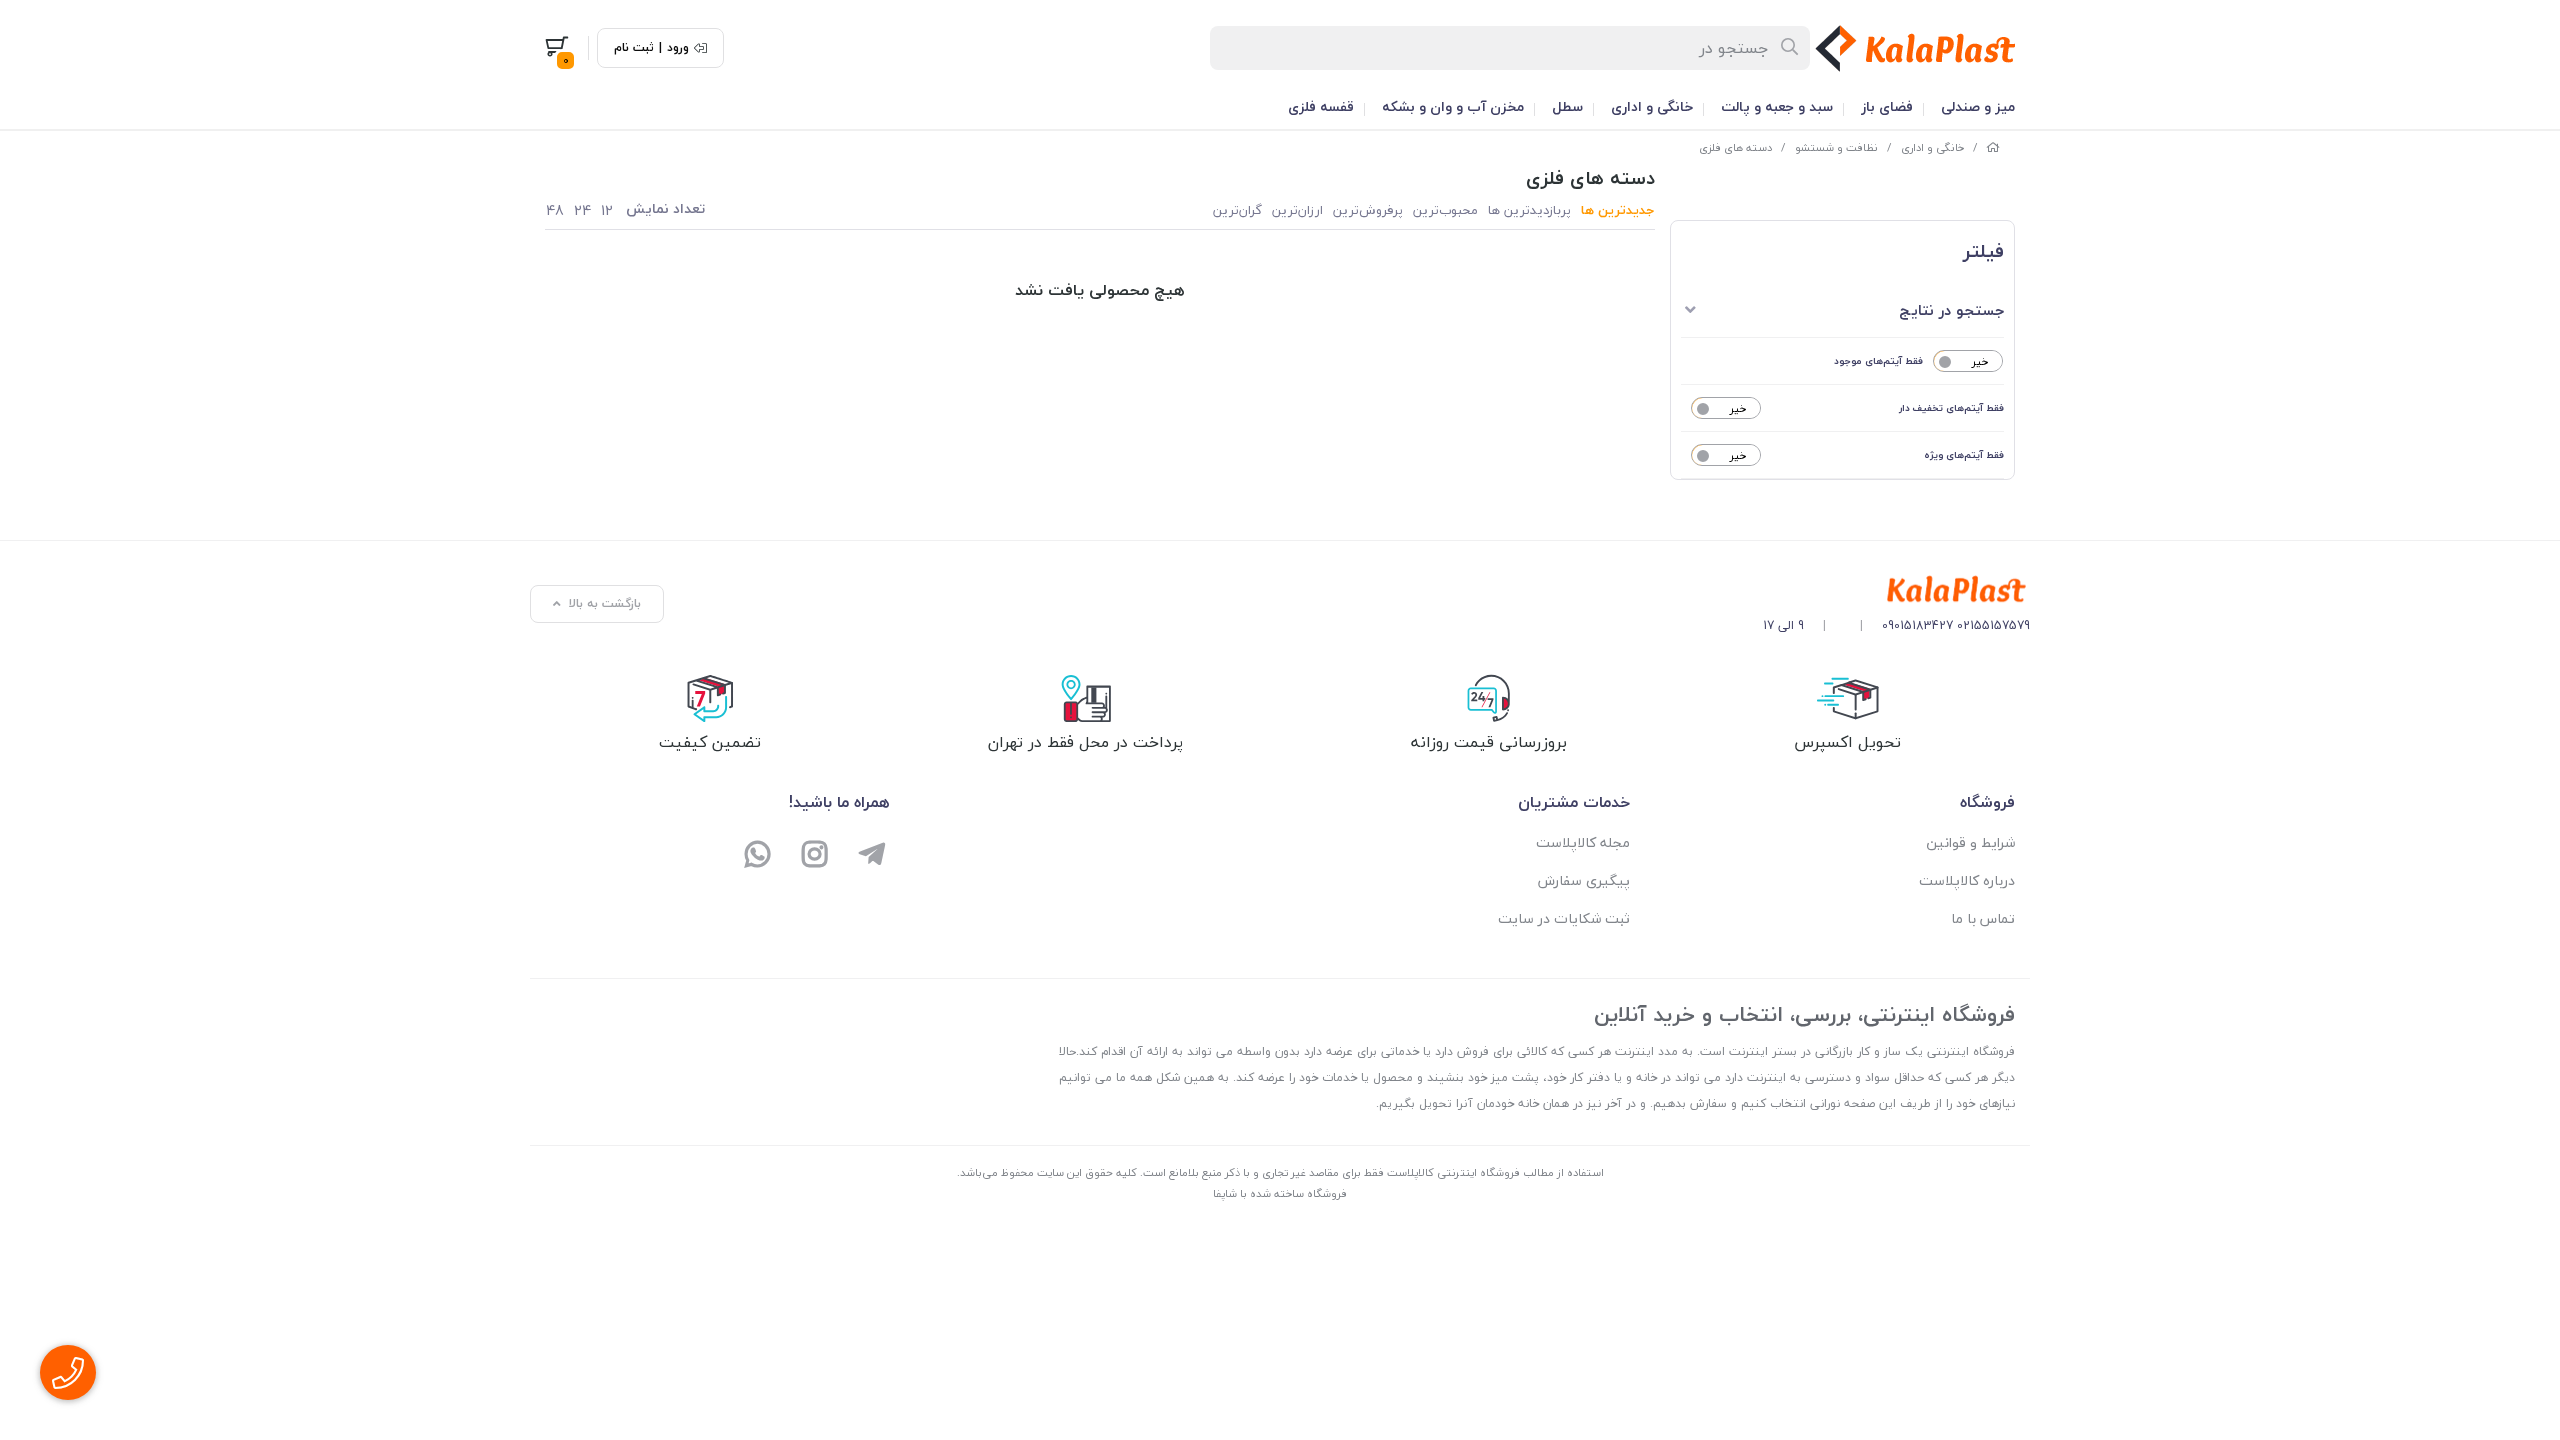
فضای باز (1887, 106)
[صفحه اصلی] (1993, 147)
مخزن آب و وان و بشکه (1453, 106)
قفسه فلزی (1321, 106)
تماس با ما (1983, 918)
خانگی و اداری (1652, 106)
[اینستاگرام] (815, 856)
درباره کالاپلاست (1967, 880)
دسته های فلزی (1735, 147)
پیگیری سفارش (1584, 880)
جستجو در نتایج (1951, 310)
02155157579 (1993, 625)
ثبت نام (634, 48)
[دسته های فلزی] (1896, 590)
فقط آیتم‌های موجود (1878, 360)
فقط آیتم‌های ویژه (1964, 454)
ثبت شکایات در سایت (1564, 918)
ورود (678, 48)
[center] (1790, 48)
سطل (1567, 106)
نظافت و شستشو (1836, 147)
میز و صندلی (1978, 106)
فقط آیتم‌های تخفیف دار (1951, 407)
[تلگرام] (871, 856)
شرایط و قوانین (1970, 842)
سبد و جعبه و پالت (1777, 106)
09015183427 (1917, 625)
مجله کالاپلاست (1583, 842)
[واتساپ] (758, 856)
